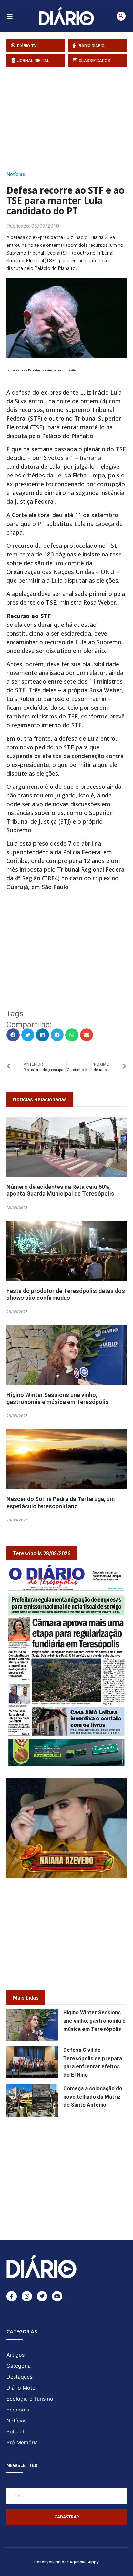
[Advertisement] (70, 117)
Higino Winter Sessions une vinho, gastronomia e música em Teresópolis (58, 1398)
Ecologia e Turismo (30, 2399)
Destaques (19, 2377)
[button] (121, 16)
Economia (19, 2410)
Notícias (16, 174)
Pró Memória (22, 2442)
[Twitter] (42, 2296)
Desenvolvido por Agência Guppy (66, 2562)
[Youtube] (57, 2296)
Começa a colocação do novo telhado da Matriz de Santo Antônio (93, 2097)
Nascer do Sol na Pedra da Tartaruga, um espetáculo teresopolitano (61, 1503)
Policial (15, 2431)
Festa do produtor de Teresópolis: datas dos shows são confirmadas (66, 1294)
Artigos (15, 2355)
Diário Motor (22, 2388)
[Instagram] (27, 2296)
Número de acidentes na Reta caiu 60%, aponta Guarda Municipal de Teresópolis (60, 1190)
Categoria (19, 2366)
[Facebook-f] (12, 2296)
